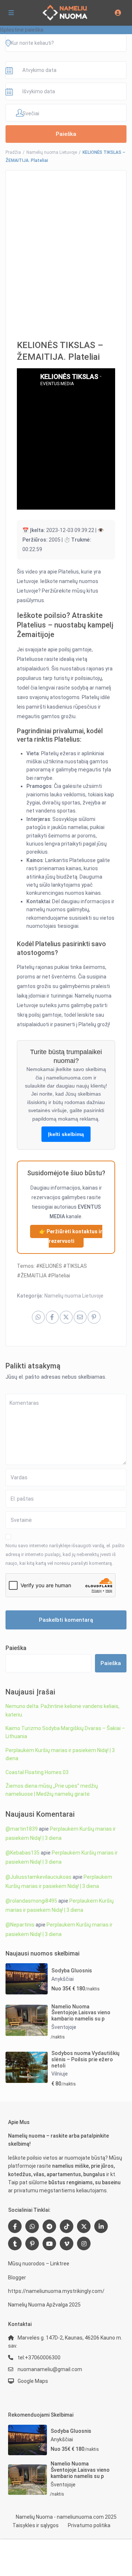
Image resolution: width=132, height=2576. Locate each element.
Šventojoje (64, 2027)
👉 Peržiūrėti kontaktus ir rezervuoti (71, 1236)
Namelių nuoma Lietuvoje (52, 152)
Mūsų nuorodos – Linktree (39, 2264)
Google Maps (33, 2381)
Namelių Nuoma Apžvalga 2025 (44, 2305)
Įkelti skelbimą (66, 1134)
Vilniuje (60, 2074)
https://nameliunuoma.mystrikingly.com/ (56, 2291)
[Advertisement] (66, 250)
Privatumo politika (89, 2525)
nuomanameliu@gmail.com (50, 2369)
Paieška (16, 1648)
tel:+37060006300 (39, 2358)
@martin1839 (22, 1829)
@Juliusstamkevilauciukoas (38, 1877)
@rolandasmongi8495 (31, 1901)
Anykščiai (63, 1979)
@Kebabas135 (23, 1853)
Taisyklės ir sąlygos (36, 2525)
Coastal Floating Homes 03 (37, 1772)
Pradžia (13, 152)
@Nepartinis (20, 1925)
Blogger (17, 2277)
